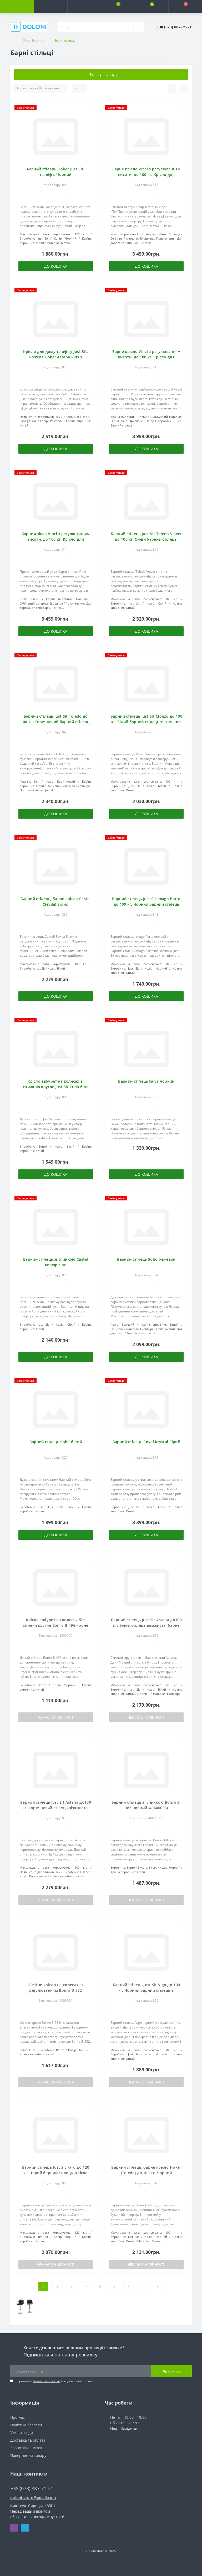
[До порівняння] (91, 115)
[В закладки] (91, 108)
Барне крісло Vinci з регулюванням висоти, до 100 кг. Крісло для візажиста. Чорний (147, 357)
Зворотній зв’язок (26, 2448)
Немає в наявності (56, 1717)
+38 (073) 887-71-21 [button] (32, 2489)
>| (158, 2286)
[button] (84, 7)
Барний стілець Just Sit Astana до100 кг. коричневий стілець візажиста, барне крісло (56, 1808)
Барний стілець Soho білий (56, 1442)
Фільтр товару (103, 74)
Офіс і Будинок (34, 40)
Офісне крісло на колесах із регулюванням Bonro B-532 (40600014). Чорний (56, 1990)
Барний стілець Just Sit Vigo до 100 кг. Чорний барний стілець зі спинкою (147, 1990)
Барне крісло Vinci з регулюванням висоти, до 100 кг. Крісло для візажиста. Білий (56, 539)
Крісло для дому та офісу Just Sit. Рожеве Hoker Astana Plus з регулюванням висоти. (55, 357)
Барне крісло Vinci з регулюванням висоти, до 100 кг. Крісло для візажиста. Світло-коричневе (147, 174)
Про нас (17, 2417)
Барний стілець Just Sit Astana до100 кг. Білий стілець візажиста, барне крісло (146, 1625)
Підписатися (171, 2371)
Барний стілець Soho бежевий (146, 1259)
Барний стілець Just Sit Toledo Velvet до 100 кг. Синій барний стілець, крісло (146, 539)
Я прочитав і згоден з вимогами (53, 2381)
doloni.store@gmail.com (33, 2498)
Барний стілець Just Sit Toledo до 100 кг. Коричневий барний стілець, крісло (56, 722)
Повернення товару (28, 2455)
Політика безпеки (47, 2381)
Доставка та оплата (28, 2440)
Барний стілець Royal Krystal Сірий (146, 1442)
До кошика (56, 266)
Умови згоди (22, 2433)
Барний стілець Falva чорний (146, 1081)
